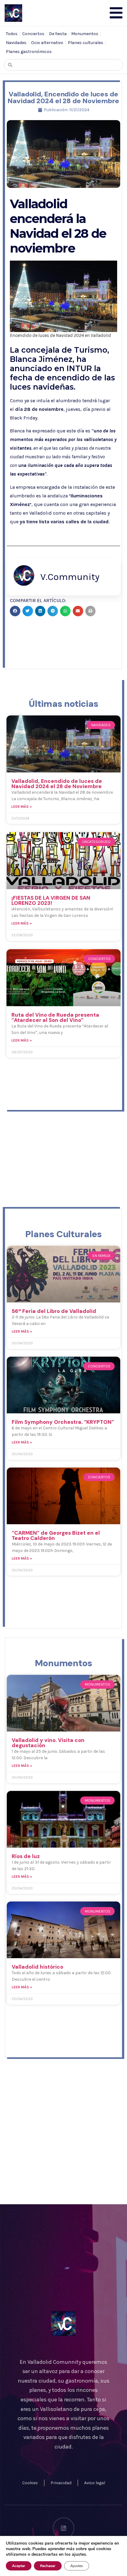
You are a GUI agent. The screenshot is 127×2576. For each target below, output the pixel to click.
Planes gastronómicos (29, 52)
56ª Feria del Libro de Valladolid (54, 1311)
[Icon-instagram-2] (63, 2528)
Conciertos (33, 34)
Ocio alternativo (47, 43)
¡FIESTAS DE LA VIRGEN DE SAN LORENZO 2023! (51, 900)
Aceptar (19, 2566)
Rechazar (48, 2566)
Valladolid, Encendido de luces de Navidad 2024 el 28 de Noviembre (57, 784)
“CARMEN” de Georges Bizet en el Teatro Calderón (56, 1535)
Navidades (16, 43)
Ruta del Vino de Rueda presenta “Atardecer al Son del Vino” (55, 1017)
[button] (15, 611)
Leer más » (22, 807)
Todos (12, 34)
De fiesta (58, 34)
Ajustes (77, 2566)
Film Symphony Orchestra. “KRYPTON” (63, 1422)
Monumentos (85, 34)
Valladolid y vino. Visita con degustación (48, 1743)
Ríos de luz (26, 1856)
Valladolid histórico (37, 1967)
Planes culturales (86, 43)
